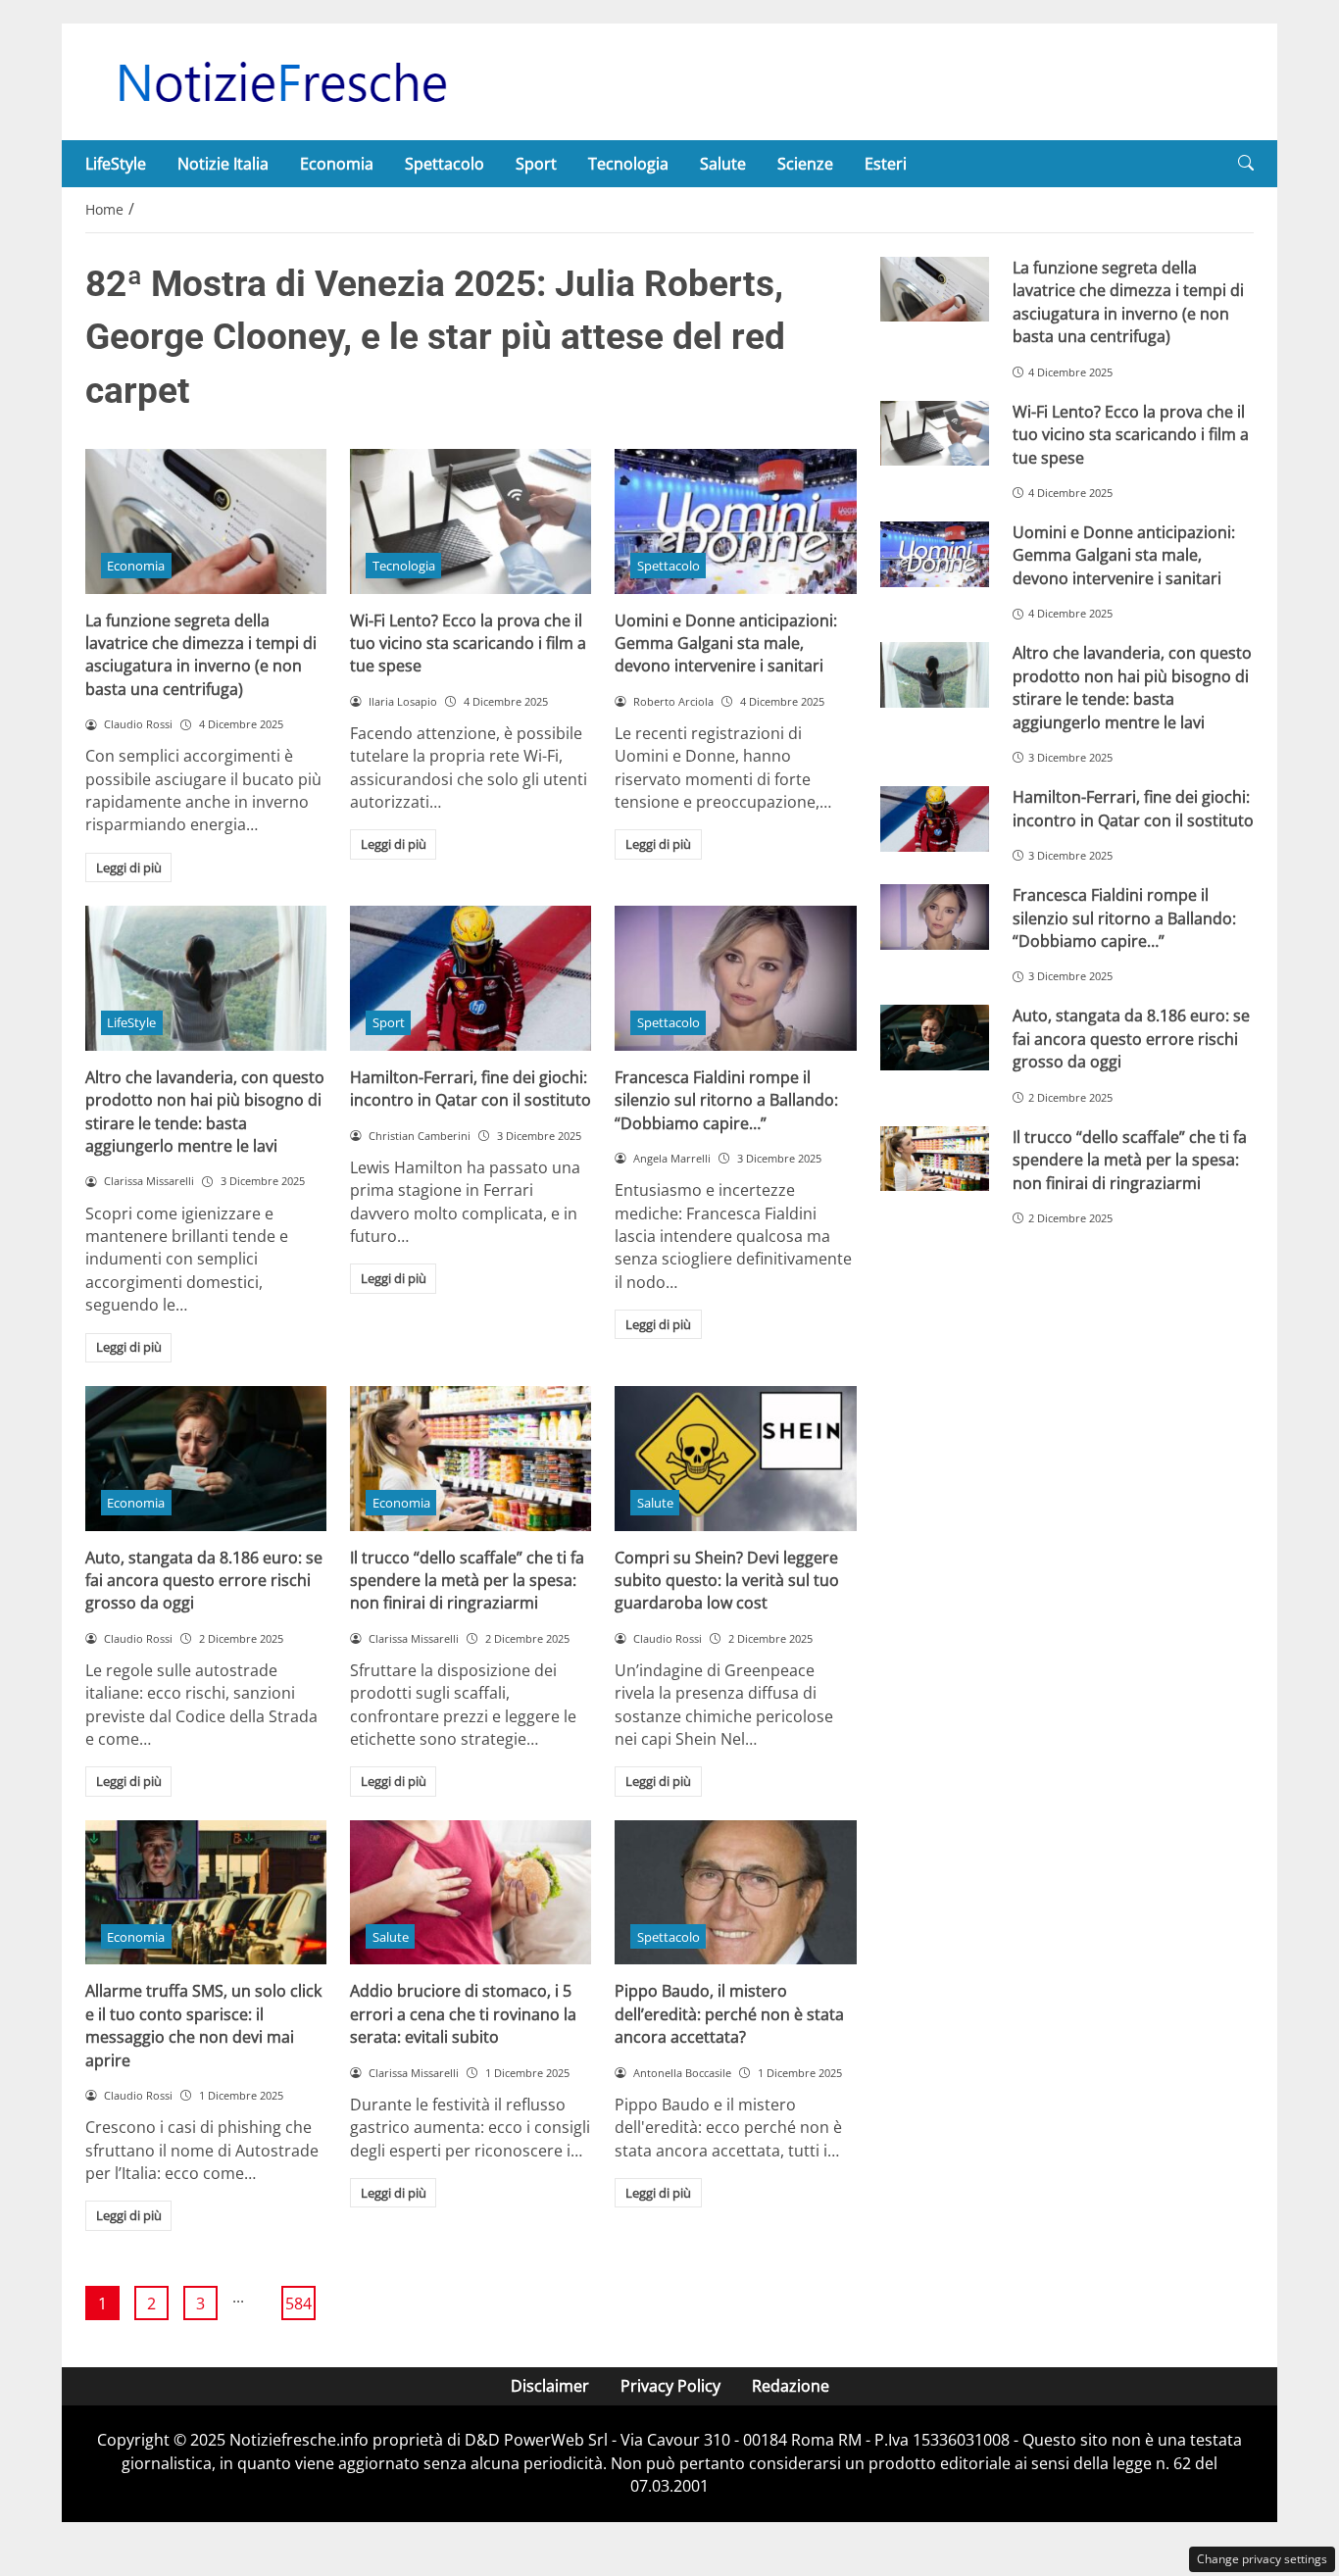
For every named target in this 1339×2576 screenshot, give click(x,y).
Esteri (886, 164)
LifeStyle (116, 164)
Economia (337, 164)
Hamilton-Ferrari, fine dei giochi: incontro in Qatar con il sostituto (471, 1089)
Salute (723, 164)
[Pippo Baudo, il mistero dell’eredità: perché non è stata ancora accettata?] (735, 1893)
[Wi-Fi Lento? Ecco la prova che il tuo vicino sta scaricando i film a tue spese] (471, 521)
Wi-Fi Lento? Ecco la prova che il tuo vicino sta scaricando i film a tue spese (468, 644)
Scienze (805, 164)
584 (298, 2304)
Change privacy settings (1262, 2559)
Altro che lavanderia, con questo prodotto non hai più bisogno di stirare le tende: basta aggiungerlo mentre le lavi (205, 1112)
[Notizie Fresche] (281, 80)
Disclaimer (550, 2386)
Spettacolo (445, 164)
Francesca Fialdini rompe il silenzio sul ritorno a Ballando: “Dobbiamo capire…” (726, 1100)
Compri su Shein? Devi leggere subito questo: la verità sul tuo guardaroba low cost (727, 1581)
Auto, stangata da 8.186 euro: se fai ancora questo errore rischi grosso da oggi (204, 1581)
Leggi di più (129, 867)
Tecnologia (628, 164)
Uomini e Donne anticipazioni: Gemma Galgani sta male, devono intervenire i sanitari (726, 644)
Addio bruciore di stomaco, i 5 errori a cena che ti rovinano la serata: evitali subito (463, 2014)
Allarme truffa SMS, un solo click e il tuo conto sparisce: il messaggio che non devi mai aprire (203, 2025)
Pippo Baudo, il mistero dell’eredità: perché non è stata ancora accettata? (729, 2014)
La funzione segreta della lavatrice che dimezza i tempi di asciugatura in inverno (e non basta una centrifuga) (201, 655)
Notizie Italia (223, 164)
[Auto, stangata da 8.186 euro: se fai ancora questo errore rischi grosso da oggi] (206, 1459)
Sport (536, 164)
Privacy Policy (670, 2386)
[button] (1246, 163)
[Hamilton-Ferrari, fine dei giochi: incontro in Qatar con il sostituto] (471, 978)
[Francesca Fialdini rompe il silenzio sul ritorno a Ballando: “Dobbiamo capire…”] (735, 978)
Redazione (791, 2386)
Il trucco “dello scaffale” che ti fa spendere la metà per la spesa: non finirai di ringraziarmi (467, 1581)
